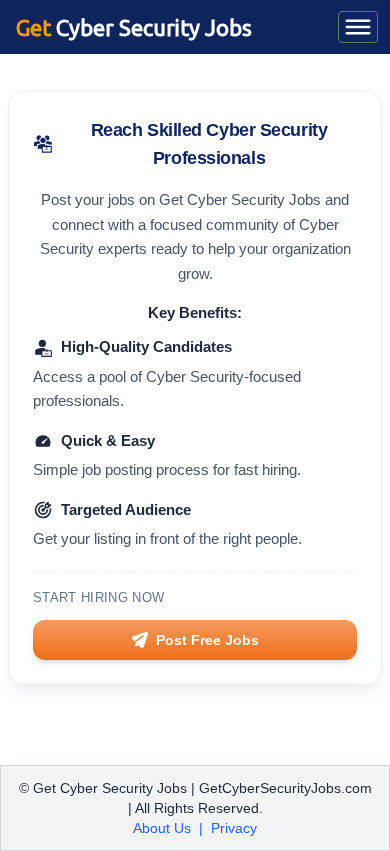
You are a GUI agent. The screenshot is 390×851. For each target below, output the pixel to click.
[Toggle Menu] (358, 27)
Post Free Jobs (207, 640)
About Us (162, 828)
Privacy (234, 828)
